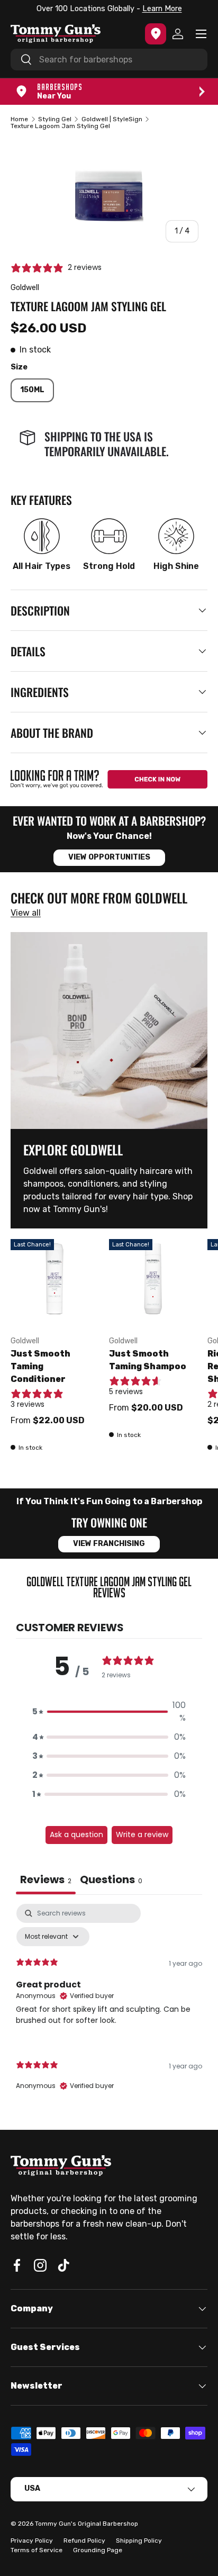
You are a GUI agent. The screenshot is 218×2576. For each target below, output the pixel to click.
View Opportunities (109, 857)
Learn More (162, 9)
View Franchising (109, 1544)
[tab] (111, 1881)
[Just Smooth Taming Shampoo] (153, 1283)
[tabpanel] (109, 2006)
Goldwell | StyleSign (112, 119)
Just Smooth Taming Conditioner (40, 1366)
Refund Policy (84, 2541)
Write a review (142, 1834)
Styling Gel (55, 119)
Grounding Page (98, 2550)
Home (19, 119)
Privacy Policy (32, 2541)
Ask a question (76, 1834)
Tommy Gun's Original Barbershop (87, 2524)
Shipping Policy (139, 2541)
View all (26, 913)
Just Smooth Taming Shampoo (148, 1360)
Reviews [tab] (46, 1879)
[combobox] (109, 60)
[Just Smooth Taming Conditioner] (54, 1283)
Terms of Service (37, 2550)
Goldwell (25, 288)
